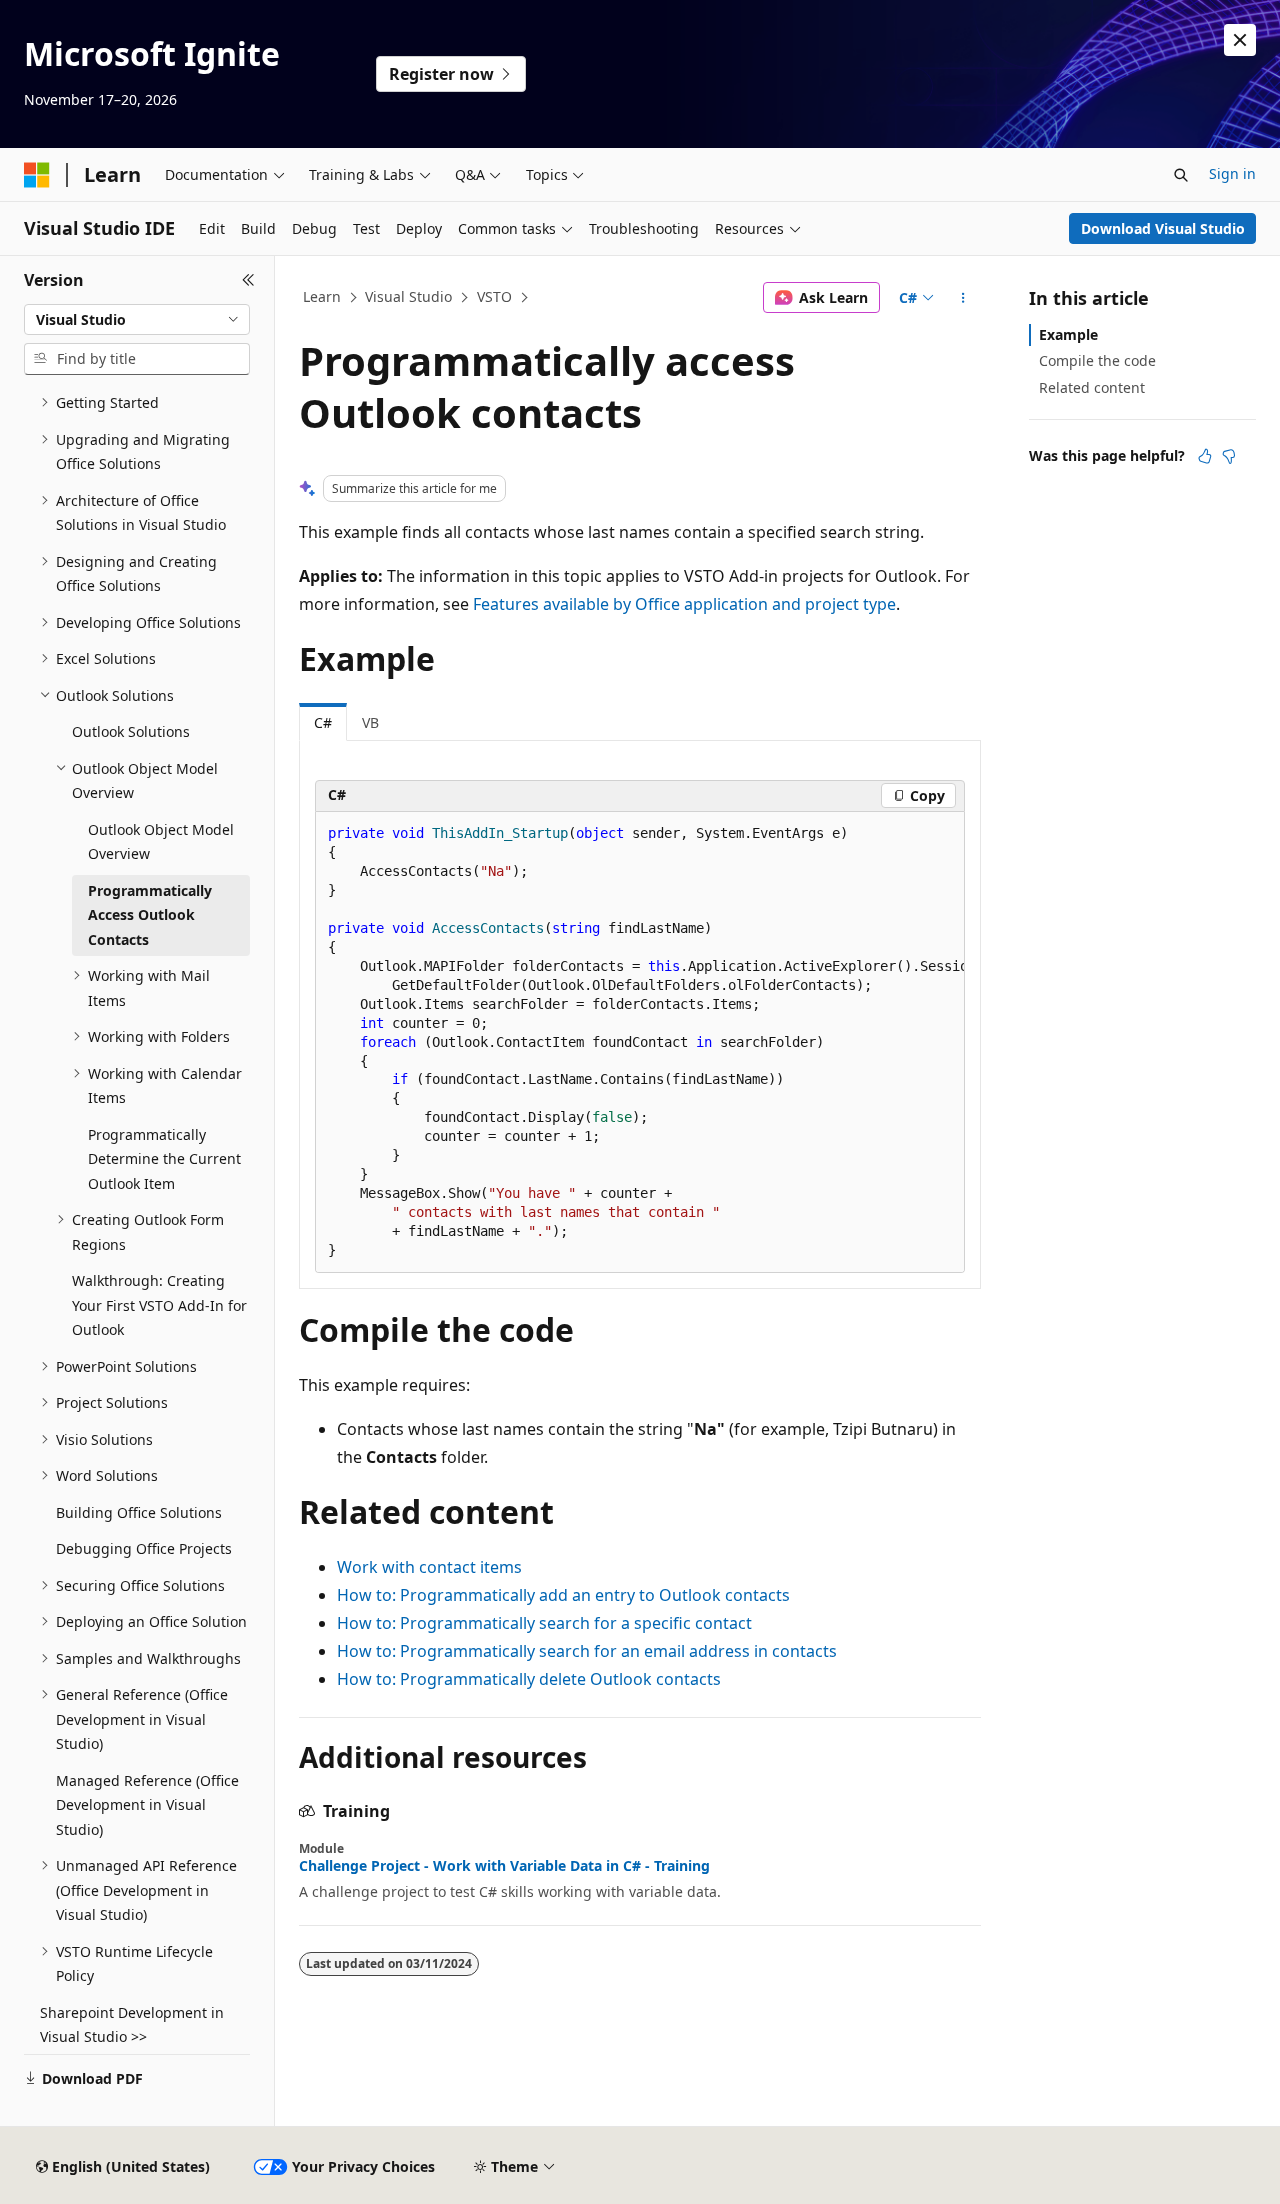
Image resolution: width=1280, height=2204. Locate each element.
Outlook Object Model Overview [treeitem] (161, 842)
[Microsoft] (37, 175)
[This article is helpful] (1205, 456)
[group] (640, 1043)
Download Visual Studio (1163, 228)
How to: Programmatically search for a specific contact (544, 1623)
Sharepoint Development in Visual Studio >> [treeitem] (132, 2025)
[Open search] (1181, 175)
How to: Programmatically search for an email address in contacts (587, 1651)
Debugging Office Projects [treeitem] (144, 1548)
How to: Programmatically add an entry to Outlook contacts (563, 1595)
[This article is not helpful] (1229, 456)
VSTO (494, 296)
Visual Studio (408, 296)
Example (1068, 334)
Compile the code (1097, 360)
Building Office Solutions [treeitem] (139, 1512)
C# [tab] (323, 722)
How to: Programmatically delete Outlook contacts (529, 1679)
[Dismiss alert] (1240, 40)
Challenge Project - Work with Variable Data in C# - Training (504, 1866)
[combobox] (137, 320)
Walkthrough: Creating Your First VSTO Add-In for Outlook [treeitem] (159, 1305)
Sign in (1232, 173)
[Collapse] (248, 280)
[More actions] (963, 298)
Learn (322, 296)
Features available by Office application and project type (684, 604)
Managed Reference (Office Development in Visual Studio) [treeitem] (147, 1805)
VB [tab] (370, 722)
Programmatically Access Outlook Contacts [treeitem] (150, 915)
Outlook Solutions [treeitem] (131, 731)
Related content (1092, 387)
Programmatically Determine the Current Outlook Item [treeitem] (164, 1159)
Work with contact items (429, 1567)
